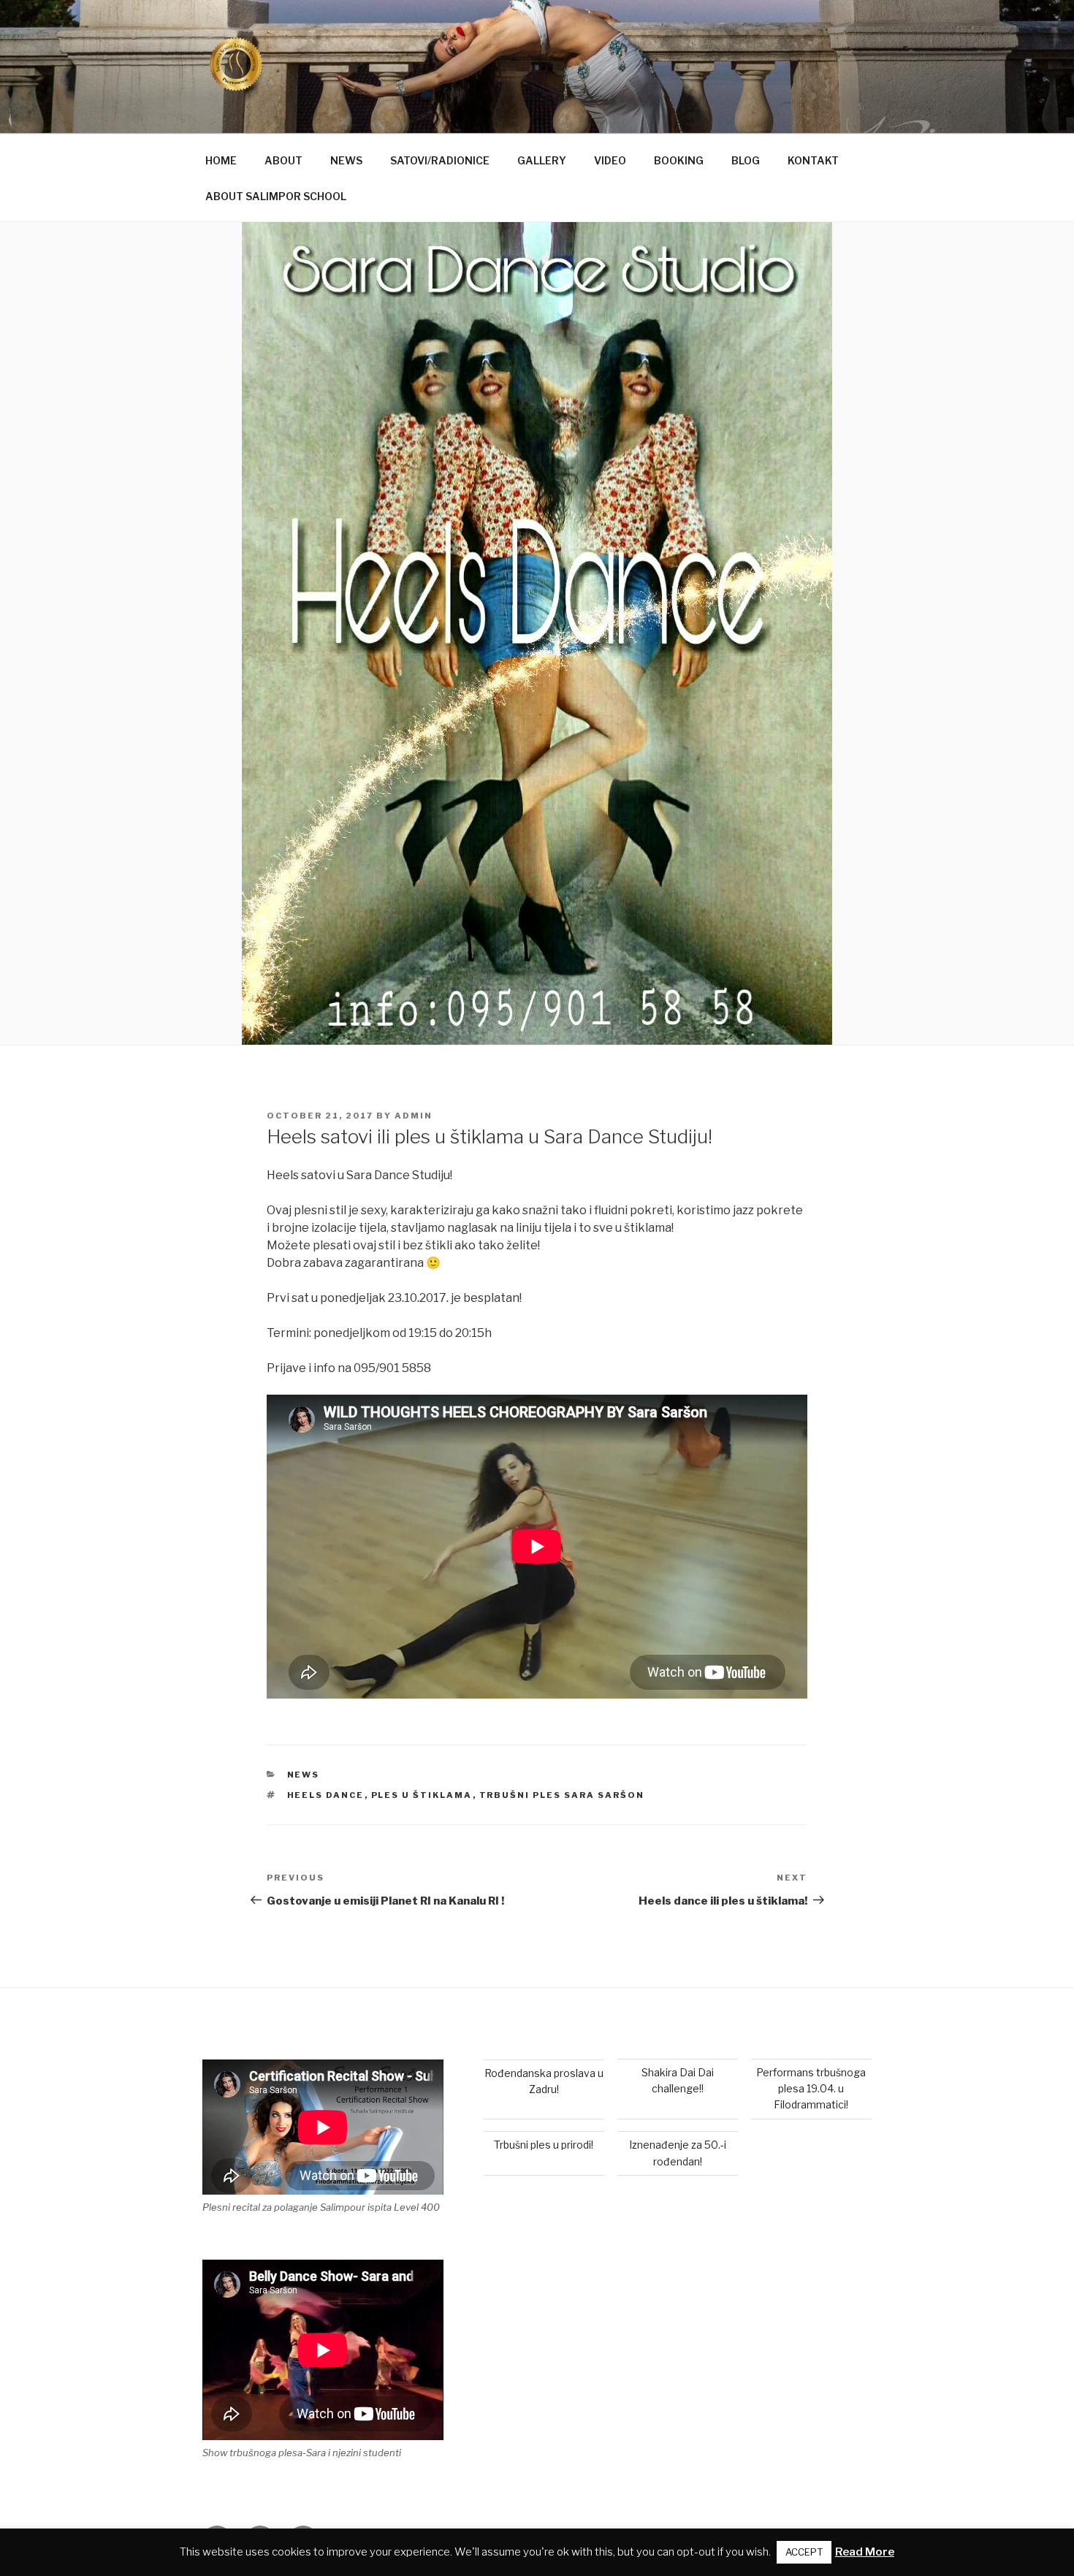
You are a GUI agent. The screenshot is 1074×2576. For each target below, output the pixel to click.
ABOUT (283, 160)
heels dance (326, 1795)
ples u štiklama (422, 1795)
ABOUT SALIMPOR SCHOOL (276, 196)
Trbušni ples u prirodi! (544, 2145)
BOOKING (679, 160)
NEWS (346, 160)
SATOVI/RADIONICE (440, 160)
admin (414, 1116)
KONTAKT (813, 160)
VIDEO (610, 160)
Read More (865, 2552)
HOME (221, 160)
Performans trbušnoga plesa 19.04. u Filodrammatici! (811, 2089)
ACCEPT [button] (804, 2552)
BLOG (746, 160)
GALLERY (542, 160)
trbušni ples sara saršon (562, 1795)
